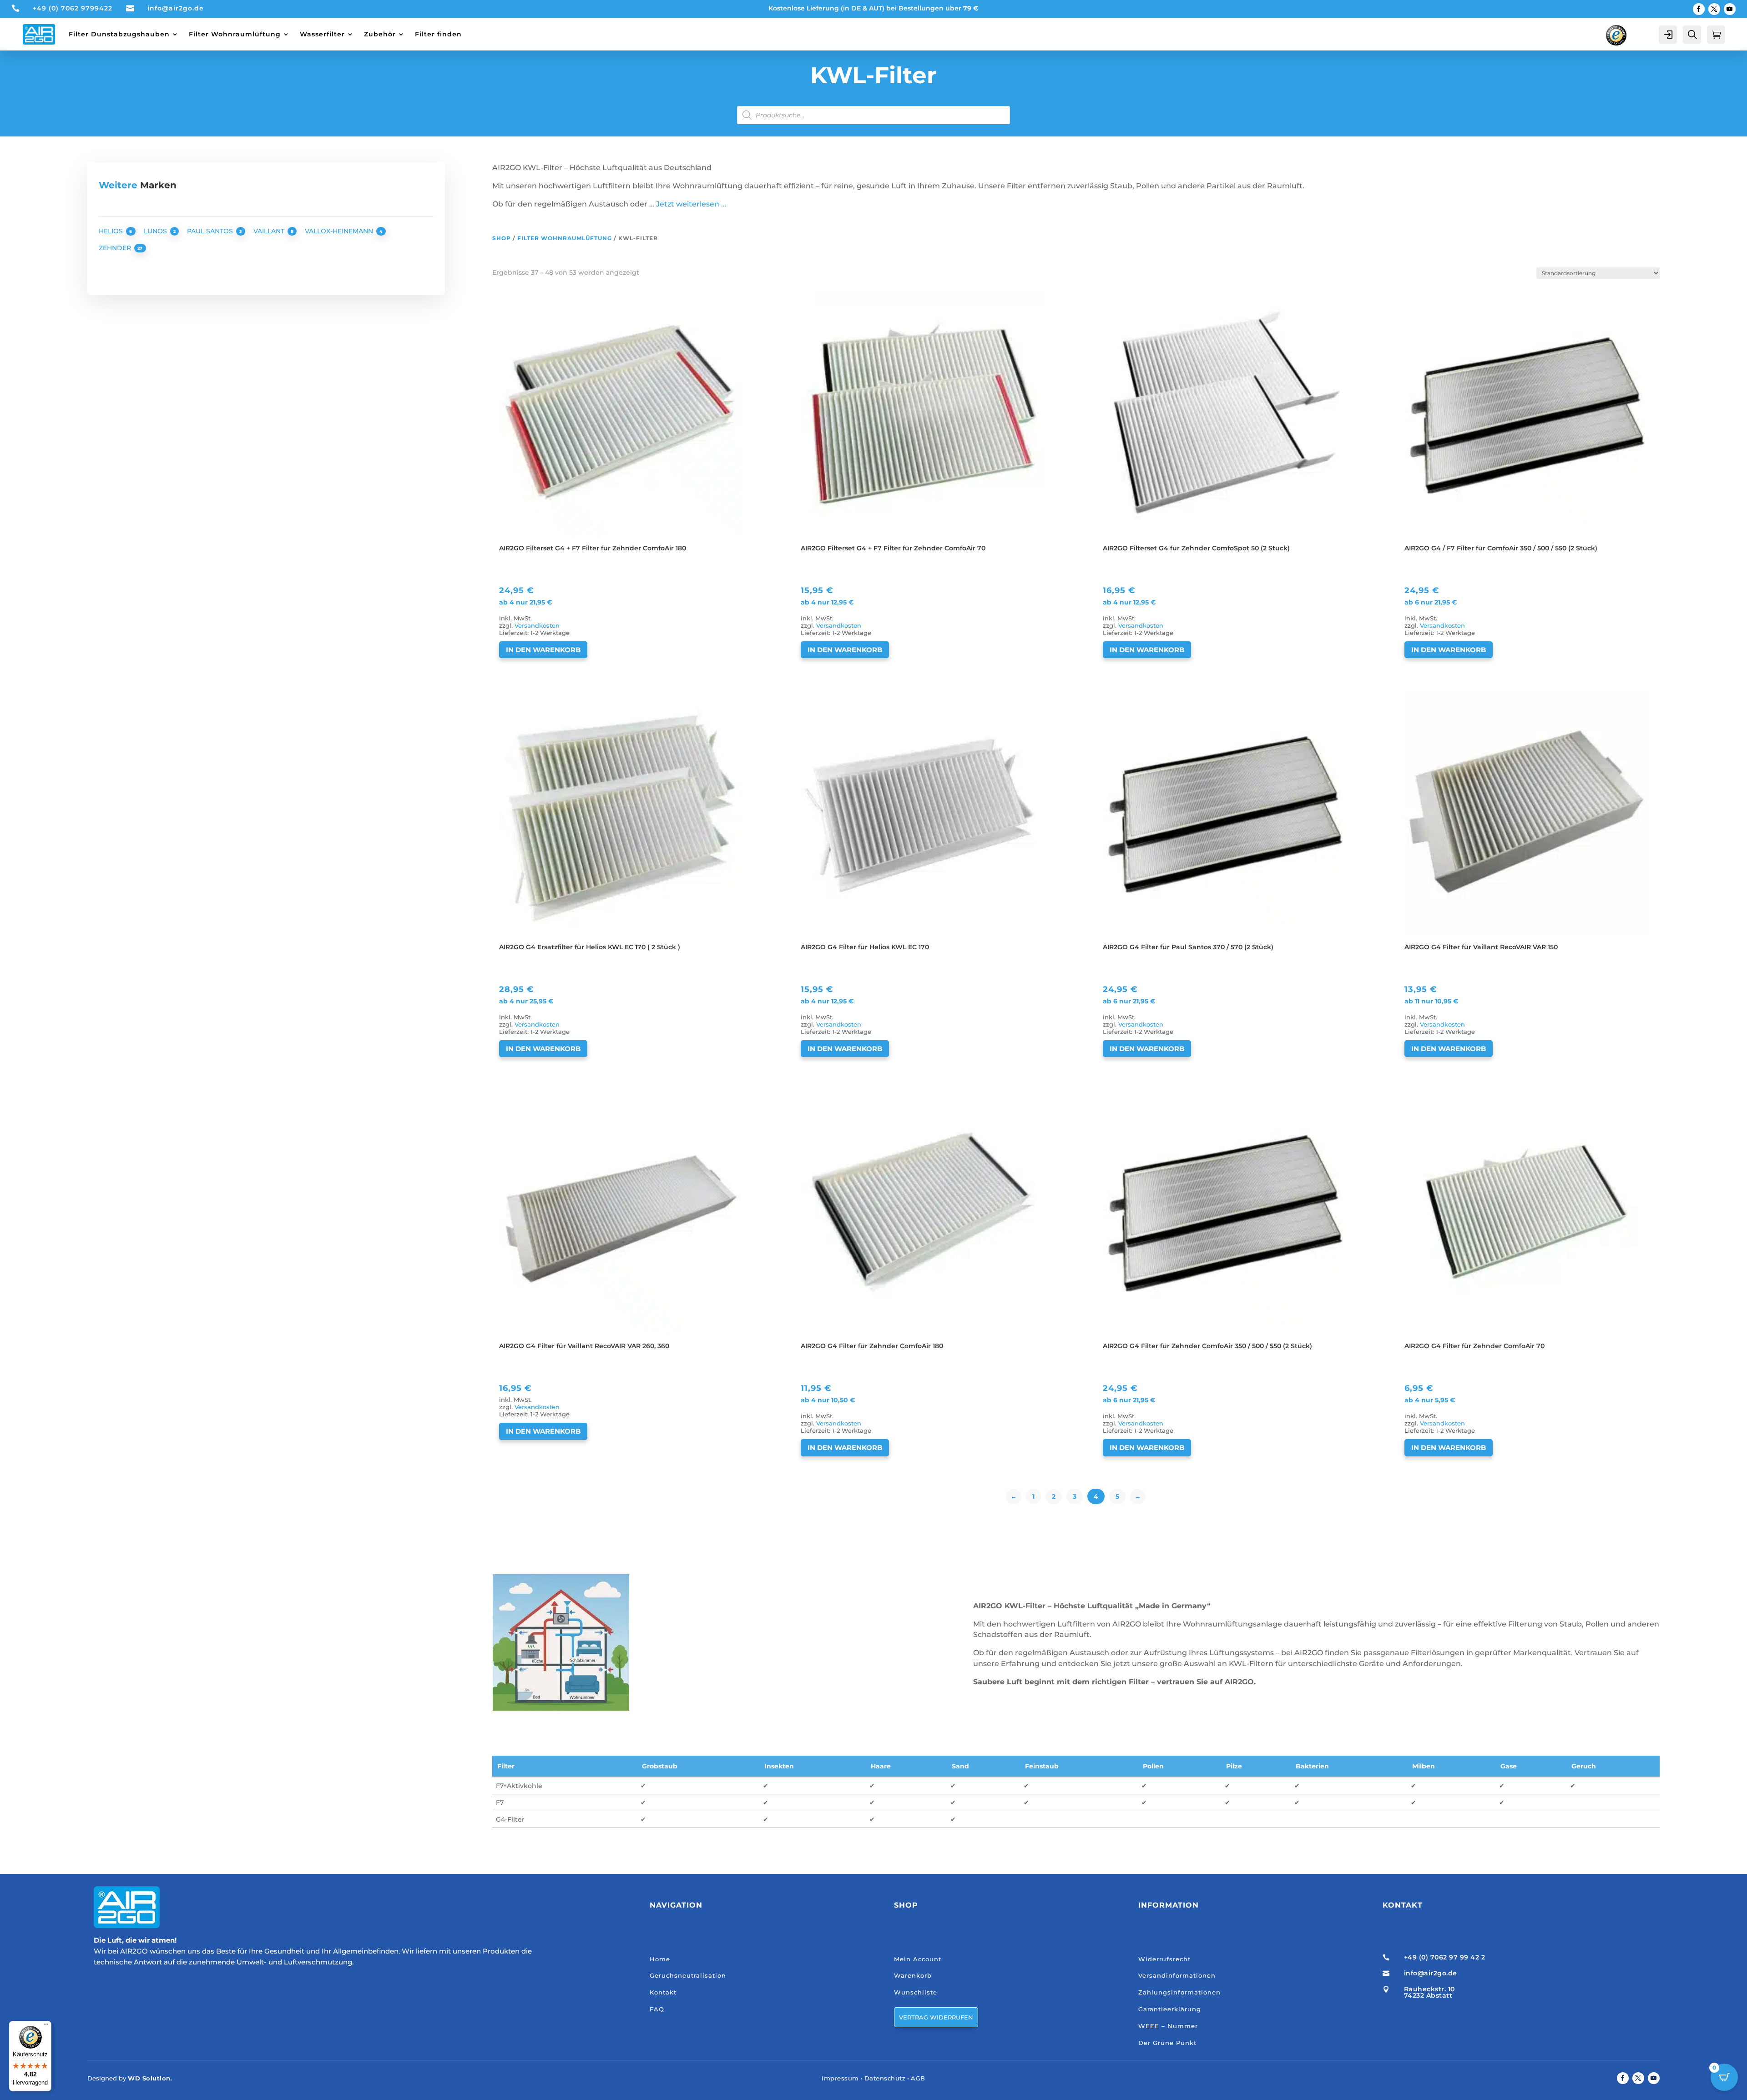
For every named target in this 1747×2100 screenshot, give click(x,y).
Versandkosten (537, 626)
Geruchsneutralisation (688, 1975)
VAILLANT (270, 231)
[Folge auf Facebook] (1699, 9)
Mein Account (918, 1959)
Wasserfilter (322, 34)
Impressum (840, 2078)
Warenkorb (913, 1975)
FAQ (657, 2009)
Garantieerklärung (1170, 2009)
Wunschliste (916, 1992)
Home (660, 1959)
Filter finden (438, 34)
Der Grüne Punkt (1167, 2043)
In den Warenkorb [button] (543, 650)
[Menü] (46, 2026)
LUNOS (156, 231)
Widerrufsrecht (1164, 1959)
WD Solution (149, 2078)
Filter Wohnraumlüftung (235, 34)
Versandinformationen (1177, 1975)
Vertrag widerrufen (936, 2017)
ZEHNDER (116, 248)
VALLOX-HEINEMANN (340, 231)
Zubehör (380, 34)
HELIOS (112, 231)
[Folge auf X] (1714, 9)
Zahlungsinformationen (1179, 1992)
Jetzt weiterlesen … (691, 204)
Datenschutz (885, 2078)
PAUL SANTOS (211, 231)
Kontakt (663, 1992)
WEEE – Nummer (1168, 2026)
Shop (502, 238)
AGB (918, 2078)
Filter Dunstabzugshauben (119, 34)
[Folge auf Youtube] (1730, 9)
